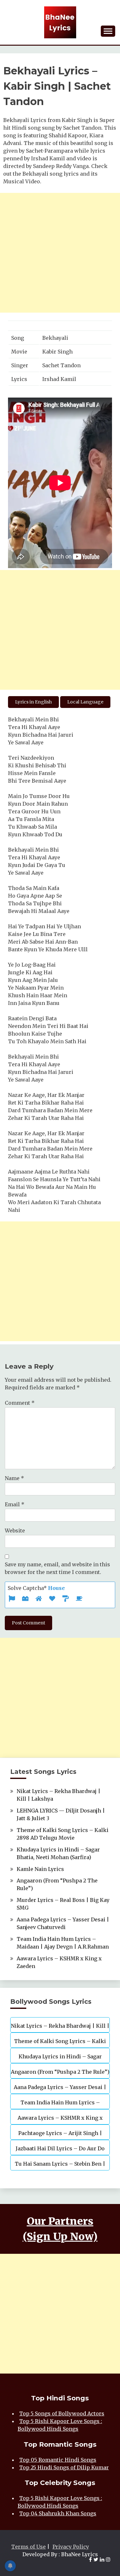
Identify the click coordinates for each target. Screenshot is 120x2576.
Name (14, 1478)
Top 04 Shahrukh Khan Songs (58, 2513)
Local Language (85, 702)
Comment (20, 1403)
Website (15, 1531)
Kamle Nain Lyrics (40, 1869)
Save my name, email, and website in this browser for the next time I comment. (57, 1568)
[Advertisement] (60, 253)
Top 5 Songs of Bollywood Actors (62, 2413)
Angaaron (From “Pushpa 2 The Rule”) (60, 2072)
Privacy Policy (71, 2547)
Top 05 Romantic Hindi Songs (58, 2460)
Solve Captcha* (36, 1588)
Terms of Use (28, 2547)
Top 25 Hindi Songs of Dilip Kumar (64, 2467)
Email (15, 1504)
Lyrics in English (33, 702)
